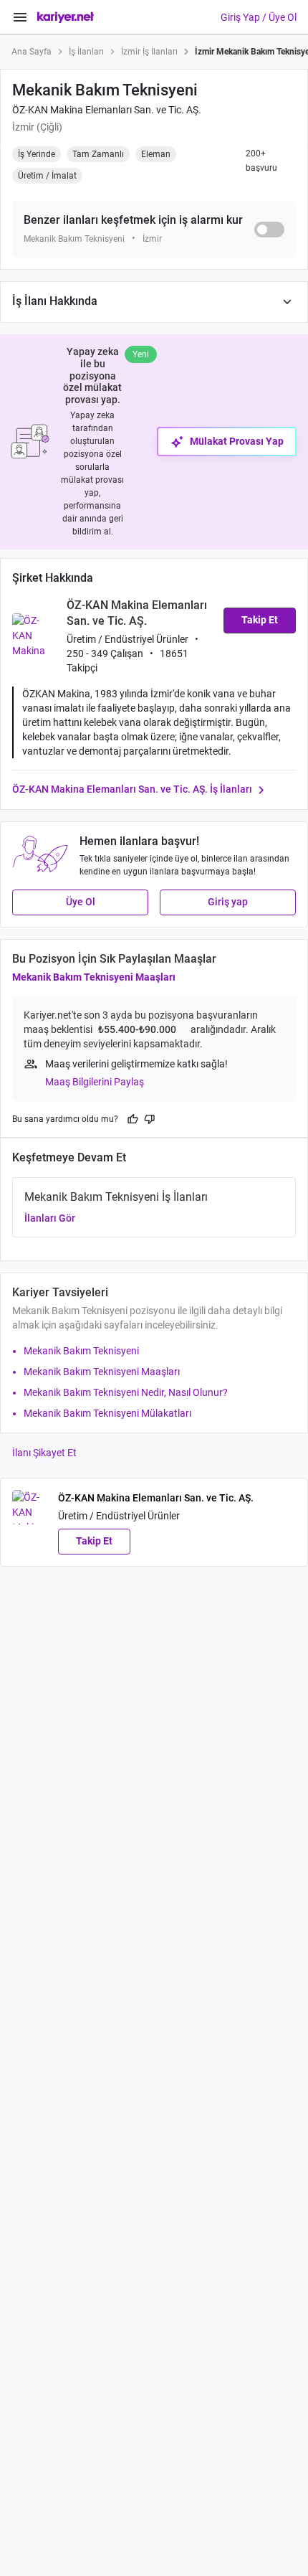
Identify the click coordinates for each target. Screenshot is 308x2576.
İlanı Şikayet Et (44, 1453)
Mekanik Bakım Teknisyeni (81, 1351)
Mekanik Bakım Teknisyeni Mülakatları (107, 1413)
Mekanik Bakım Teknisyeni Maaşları (94, 977)
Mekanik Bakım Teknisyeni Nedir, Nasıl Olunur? (126, 1392)
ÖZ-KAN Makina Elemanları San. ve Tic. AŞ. (107, 110)
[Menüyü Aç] (20, 17)
